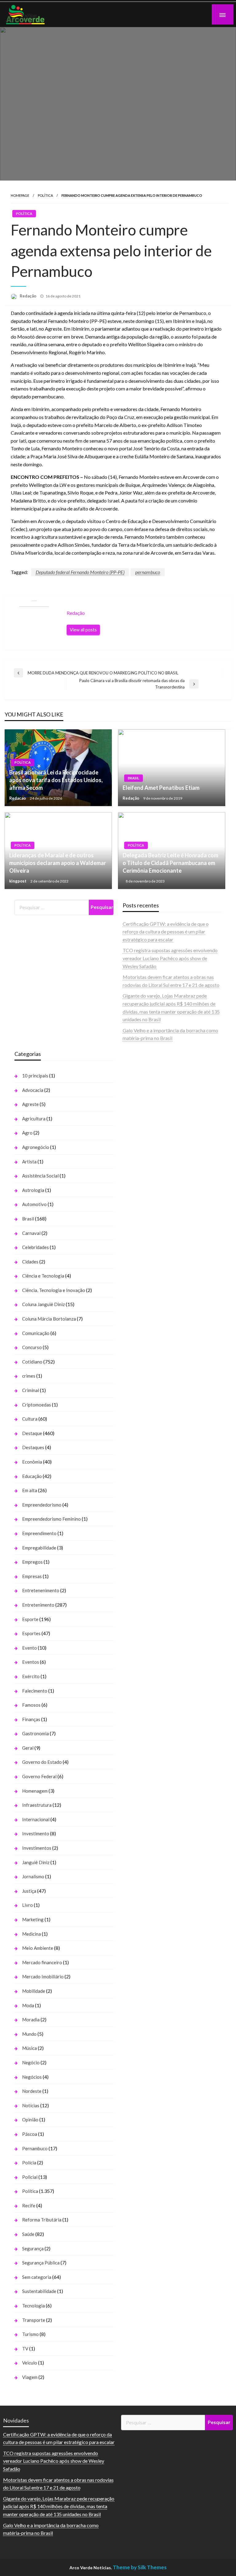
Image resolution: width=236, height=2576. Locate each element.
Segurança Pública (41, 2263)
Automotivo (34, 1204)
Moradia (31, 2019)
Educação (32, 1476)
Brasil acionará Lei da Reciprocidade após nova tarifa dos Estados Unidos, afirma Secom (56, 780)
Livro (28, 1905)
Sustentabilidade (39, 2291)
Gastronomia (35, 1733)
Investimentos (37, 1848)
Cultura (30, 1419)
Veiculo (30, 2363)
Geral (28, 1748)
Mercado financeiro (42, 1962)
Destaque (32, 1433)
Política (45, 195)
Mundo (29, 2034)
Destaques (33, 1447)
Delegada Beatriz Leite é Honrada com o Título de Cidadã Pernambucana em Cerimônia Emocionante (170, 863)
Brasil (134, 778)
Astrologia (33, 1190)
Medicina (31, 1934)
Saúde (28, 2234)
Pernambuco (35, 2148)
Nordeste (32, 2091)
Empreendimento (39, 1533)
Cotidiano (32, 1362)
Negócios (32, 2077)
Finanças (31, 1719)
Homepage (20, 195)
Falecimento (35, 1691)
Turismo (30, 2334)
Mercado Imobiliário (43, 1977)
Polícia (29, 2163)
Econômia (32, 1462)
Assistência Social (40, 1176)
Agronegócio (36, 1147)
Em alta (30, 1490)
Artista (29, 1162)
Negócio (31, 2062)
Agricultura (34, 1119)
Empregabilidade (39, 1548)
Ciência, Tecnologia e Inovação (54, 1290)
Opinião (30, 2120)
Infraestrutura (37, 1805)
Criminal (31, 1390)
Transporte (34, 2320)
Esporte (30, 1619)
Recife (29, 2206)
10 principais (35, 1076)
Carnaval (31, 1233)
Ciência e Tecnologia (43, 1276)
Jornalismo (33, 1876)
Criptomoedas (37, 1405)
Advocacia (33, 1090)
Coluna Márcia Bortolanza (49, 1319)
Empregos (32, 1562)
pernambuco (148, 572)
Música (29, 2048)
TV (25, 2349)
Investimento (36, 1833)
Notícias (31, 2105)
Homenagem (35, 1791)
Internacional (36, 1819)
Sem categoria (37, 2277)
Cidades (30, 1262)
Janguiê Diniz (36, 1862)
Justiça (29, 1891)
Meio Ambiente (38, 1948)
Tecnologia (33, 2306)
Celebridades (35, 1247)
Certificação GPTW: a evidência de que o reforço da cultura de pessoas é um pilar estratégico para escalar (166, 932)
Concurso (32, 1347)
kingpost (18, 881)
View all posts (83, 630)
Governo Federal (39, 1776)
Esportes (31, 1633)
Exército (31, 1676)
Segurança (33, 2248)
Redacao (18, 798)
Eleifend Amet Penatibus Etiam (161, 788)
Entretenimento (38, 1605)
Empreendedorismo (42, 1505)
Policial (30, 2177)
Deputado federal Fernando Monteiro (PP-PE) (80, 572)
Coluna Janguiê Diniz (43, 1304)
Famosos (31, 1705)
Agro (27, 1133)
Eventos (31, 1662)
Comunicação (36, 1333)
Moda (28, 2005)
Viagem (30, 2377)
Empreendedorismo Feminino (51, 1519)
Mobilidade (34, 1991)
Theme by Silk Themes (140, 2567)
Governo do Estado (42, 1762)
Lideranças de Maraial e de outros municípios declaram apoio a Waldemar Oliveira (58, 863)
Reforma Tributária (42, 2220)
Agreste (30, 1104)
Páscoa (30, 2134)
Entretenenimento (41, 1590)
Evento (29, 1648)
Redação (28, 296)
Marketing (33, 1919)
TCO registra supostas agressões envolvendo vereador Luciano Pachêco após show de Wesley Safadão (170, 958)
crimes (29, 1376)
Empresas (32, 1576)
